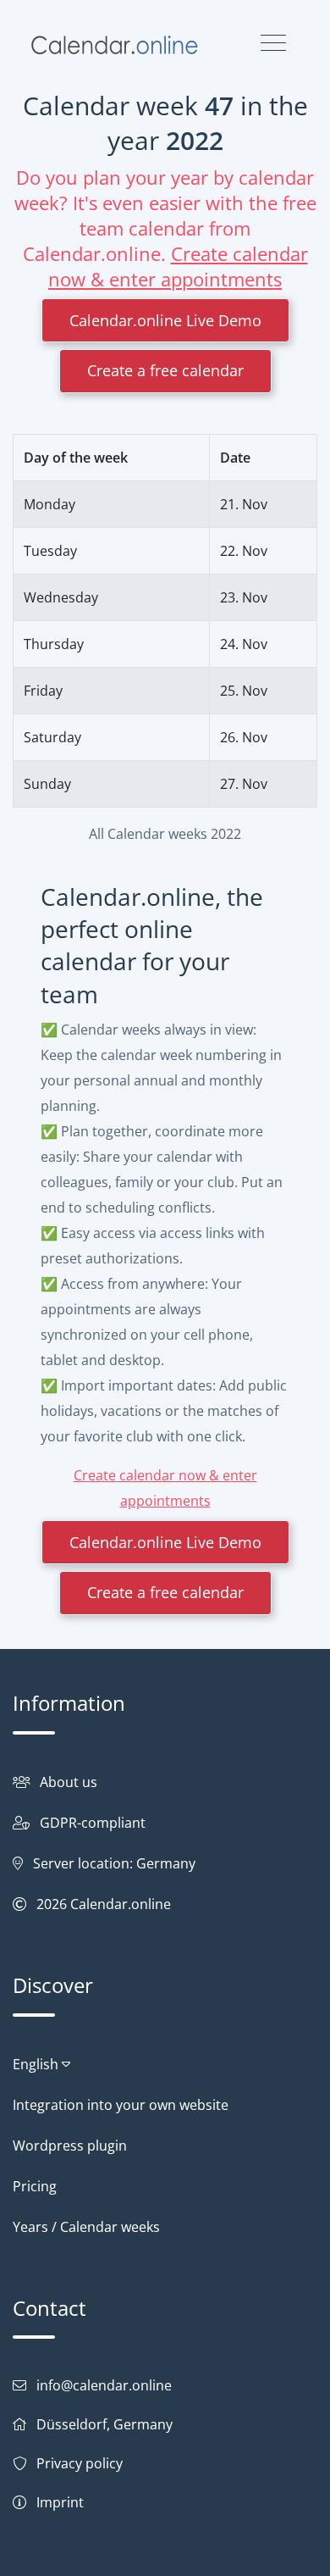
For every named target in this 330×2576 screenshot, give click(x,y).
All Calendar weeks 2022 (165, 834)
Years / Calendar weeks (86, 2227)
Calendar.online (121, 1904)
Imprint (60, 2502)
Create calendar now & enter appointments (178, 266)
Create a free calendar (165, 370)
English (37, 2064)
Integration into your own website (121, 2105)
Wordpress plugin (70, 2146)
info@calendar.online (104, 2385)
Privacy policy (80, 2463)
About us (69, 1782)
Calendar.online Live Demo (165, 320)
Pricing (35, 2186)
